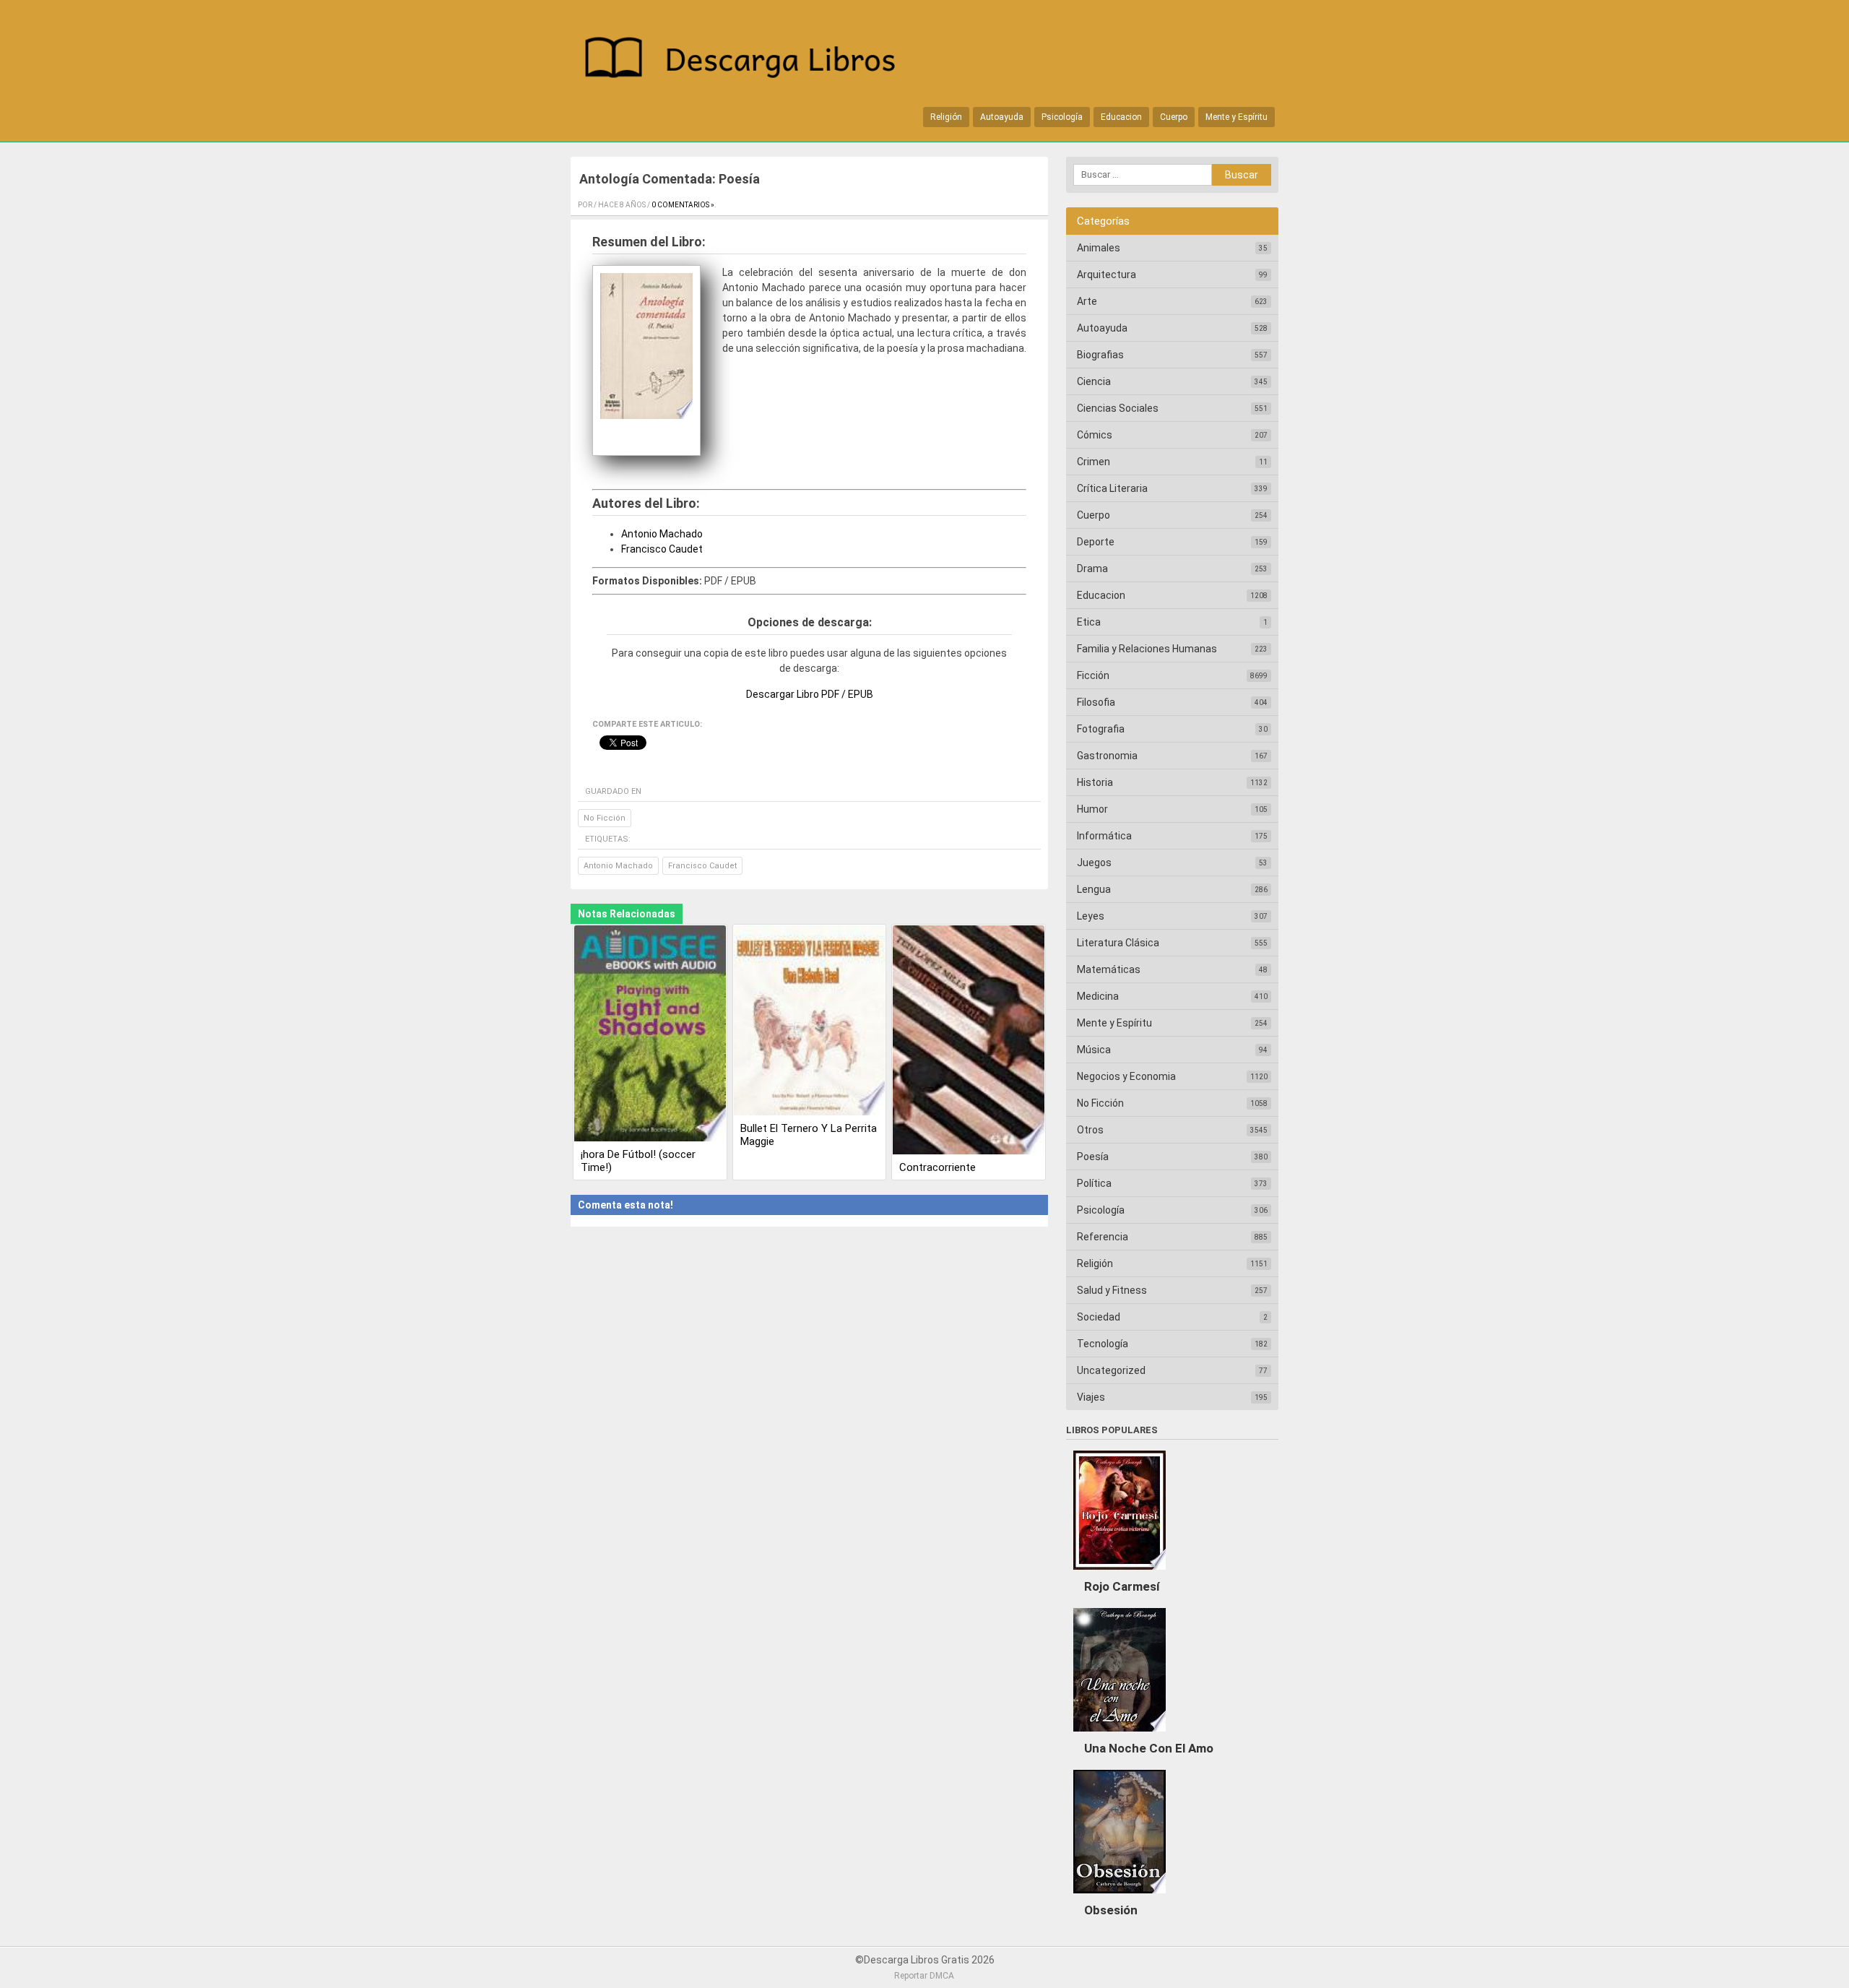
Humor (1092, 809)
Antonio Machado (662, 534)
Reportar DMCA (924, 1976)
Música (1094, 1050)
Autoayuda (1002, 117)
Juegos (1094, 863)
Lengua (1094, 889)
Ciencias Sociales (1118, 408)
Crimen (1094, 462)
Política (1094, 1183)
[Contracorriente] (969, 1041)
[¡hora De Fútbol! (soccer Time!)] (650, 1035)
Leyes (1091, 916)
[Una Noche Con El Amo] (1120, 1735)
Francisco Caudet (662, 549)
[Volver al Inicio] (748, 60)
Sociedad (1099, 1317)
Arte (1087, 301)
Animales (1099, 248)
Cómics (1095, 435)
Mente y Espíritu (1237, 117)
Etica (1089, 622)
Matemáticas (1109, 969)
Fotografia (1101, 729)
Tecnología (1103, 1344)
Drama (1092, 569)
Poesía (1093, 1157)
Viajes (1091, 1397)
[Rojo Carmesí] (1120, 1573)
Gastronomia (1107, 756)
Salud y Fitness (1112, 1290)
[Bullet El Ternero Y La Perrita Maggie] (810, 1022)
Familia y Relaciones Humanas (1147, 649)
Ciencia (1094, 381)
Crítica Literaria (1112, 488)
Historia (1095, 782)
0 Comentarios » (683, 205)
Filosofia (1096, 702)
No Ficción (605, 818)
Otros (1090, 1130)
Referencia (1103, 1237)
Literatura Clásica (1118, 943)
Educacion (1121, 117)
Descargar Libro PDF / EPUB (810, 694)
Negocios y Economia (1126, 1076)
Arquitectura (1107, 275)
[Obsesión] (1120, 1897)
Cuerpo (1174, 117)
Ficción (1093, 675)
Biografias (1100, 355)
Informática (1104, 836)
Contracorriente (938, 1167)
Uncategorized (1111, 1370)
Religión (946, 117)
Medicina (1098, 996)
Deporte (1096, 542)
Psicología (1062, 117)
